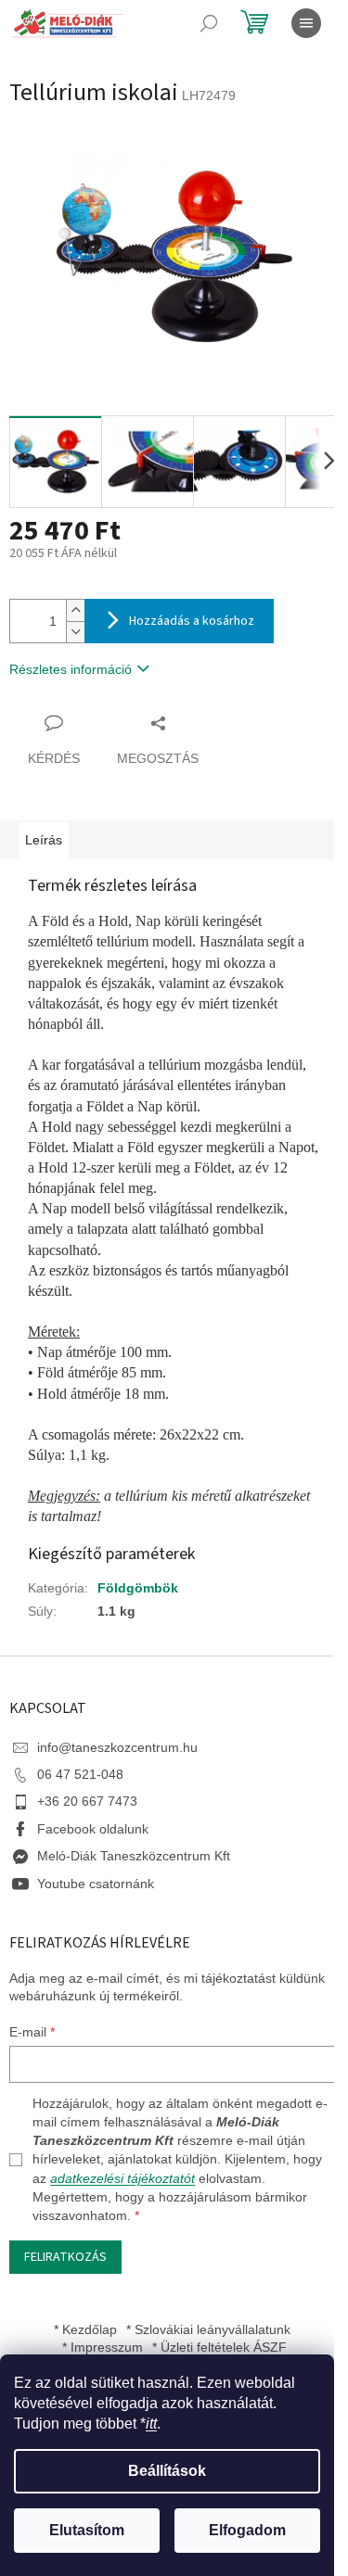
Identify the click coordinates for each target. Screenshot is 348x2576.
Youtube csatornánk (96, 1884)
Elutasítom (87, 2530)
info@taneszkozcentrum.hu (117, 1747)
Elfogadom (247, 2530)
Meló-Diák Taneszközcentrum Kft (134, 1856)
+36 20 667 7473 (87, 1801)
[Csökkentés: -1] (75, 632)
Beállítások (167, 2471)
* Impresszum (103, 2347)
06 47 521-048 (80, 1774)
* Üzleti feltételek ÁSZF (219, 2347)
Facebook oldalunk (93, 1829)
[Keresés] (209, 23)
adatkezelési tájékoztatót (122, 2178)
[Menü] (306, 23)
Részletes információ (71, 669)
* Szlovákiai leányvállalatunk (208, 2329)
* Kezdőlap (85, 2329)
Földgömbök (138, 1588)
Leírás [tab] (44, 840)
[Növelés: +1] (75, 610)
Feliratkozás (65, 2257)
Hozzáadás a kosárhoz (192, 621)
